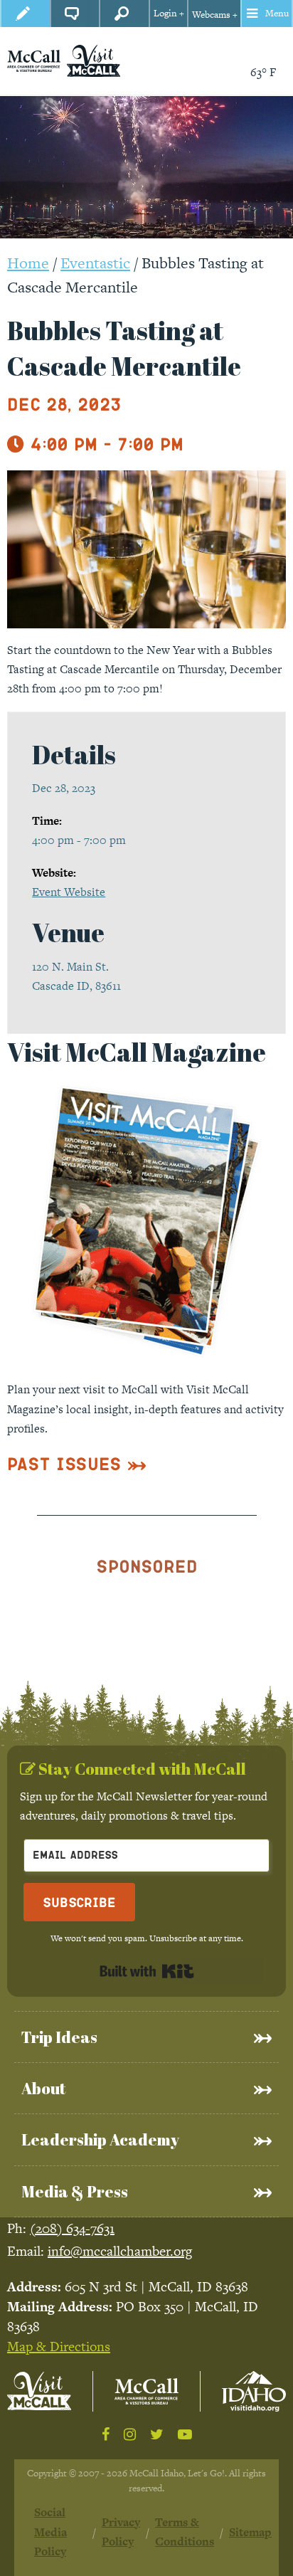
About (43, 2088)
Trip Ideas (59, 2037)
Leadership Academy (100, 2139)
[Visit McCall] (39, 2391)
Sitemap (250, 2532)
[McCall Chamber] (34, 60)
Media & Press (75, 2191)
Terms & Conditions (185, 2532)
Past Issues (64, 1463)
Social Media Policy (50, 2532)
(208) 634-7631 (72, 2228)
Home (28, 263)
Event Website (69, 892)
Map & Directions (59, 2347)
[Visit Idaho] (254, 2391)
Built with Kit (147, 1971)
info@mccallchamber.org (120, 2251)
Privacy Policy (121, 2532)
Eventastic (95, 263)
